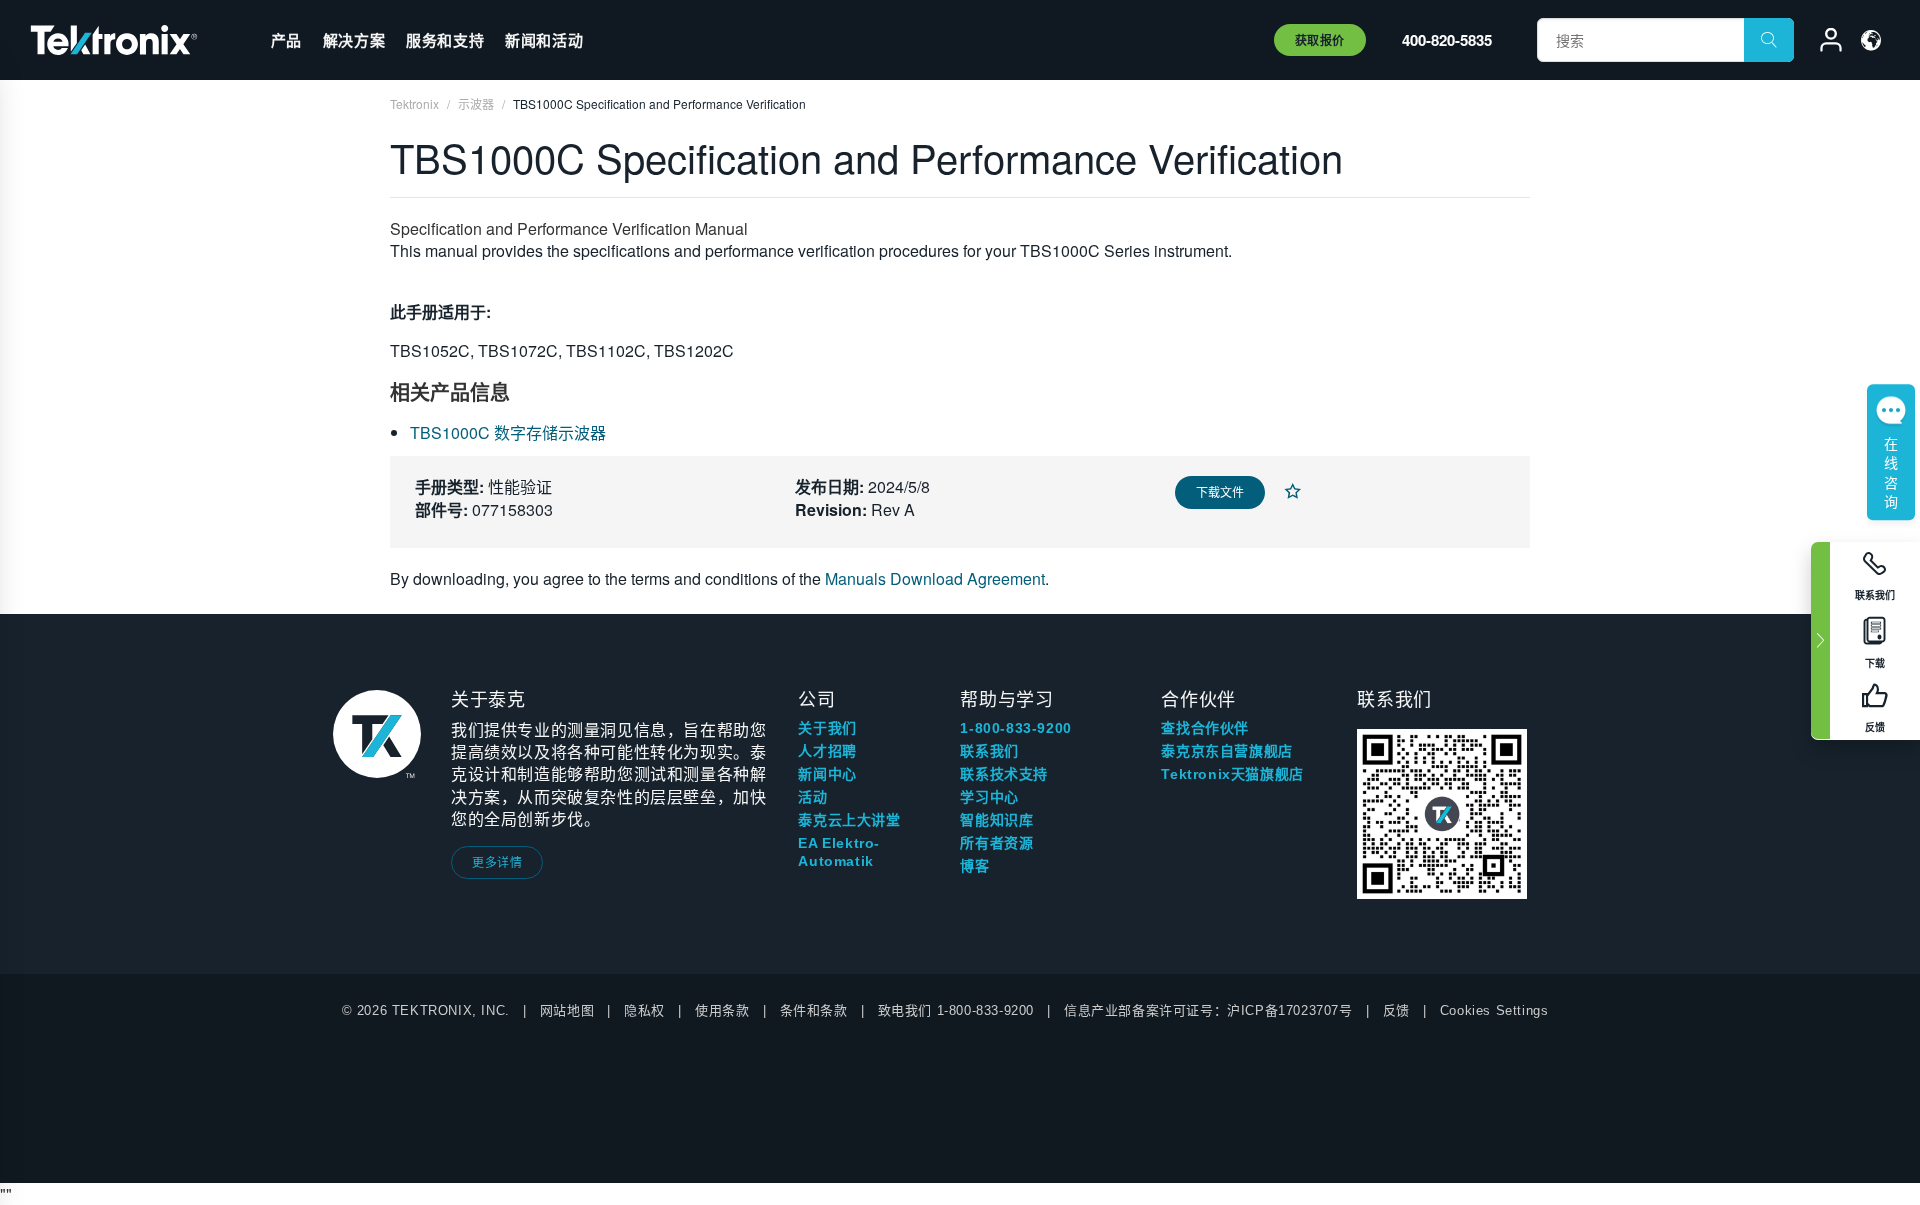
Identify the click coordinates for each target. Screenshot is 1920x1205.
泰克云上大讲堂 (849, 820)
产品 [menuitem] (286, 40)
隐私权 (644, 1010)
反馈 (1396, 1010)
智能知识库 (996, 820)
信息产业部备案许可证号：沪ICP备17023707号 (1208, 1010)
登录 (1822, 43)
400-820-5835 (1447, 40)
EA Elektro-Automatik (839, 852)
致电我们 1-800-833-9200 (956, 1010)
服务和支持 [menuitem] (445, 40)
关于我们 (827, 728)
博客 (974, 866)
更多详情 (497, 861)
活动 (812, 797)
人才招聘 (827, 751)
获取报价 (1320, 40)
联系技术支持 (1004, 774)
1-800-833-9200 (1015, 728)
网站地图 (567, 1010)
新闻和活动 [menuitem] (544, 40)
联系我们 (989, 751)
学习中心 (989, 797)
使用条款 (722, 1010)
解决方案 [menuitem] (354, 40)
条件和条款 (814, 1010)
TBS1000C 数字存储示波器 (508, 432)
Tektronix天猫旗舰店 (1232, 774)
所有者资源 (996, 843)
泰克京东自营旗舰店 (1226, 751)
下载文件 (1220, 491)
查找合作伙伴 (1205, 728)
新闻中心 (827, 774)
